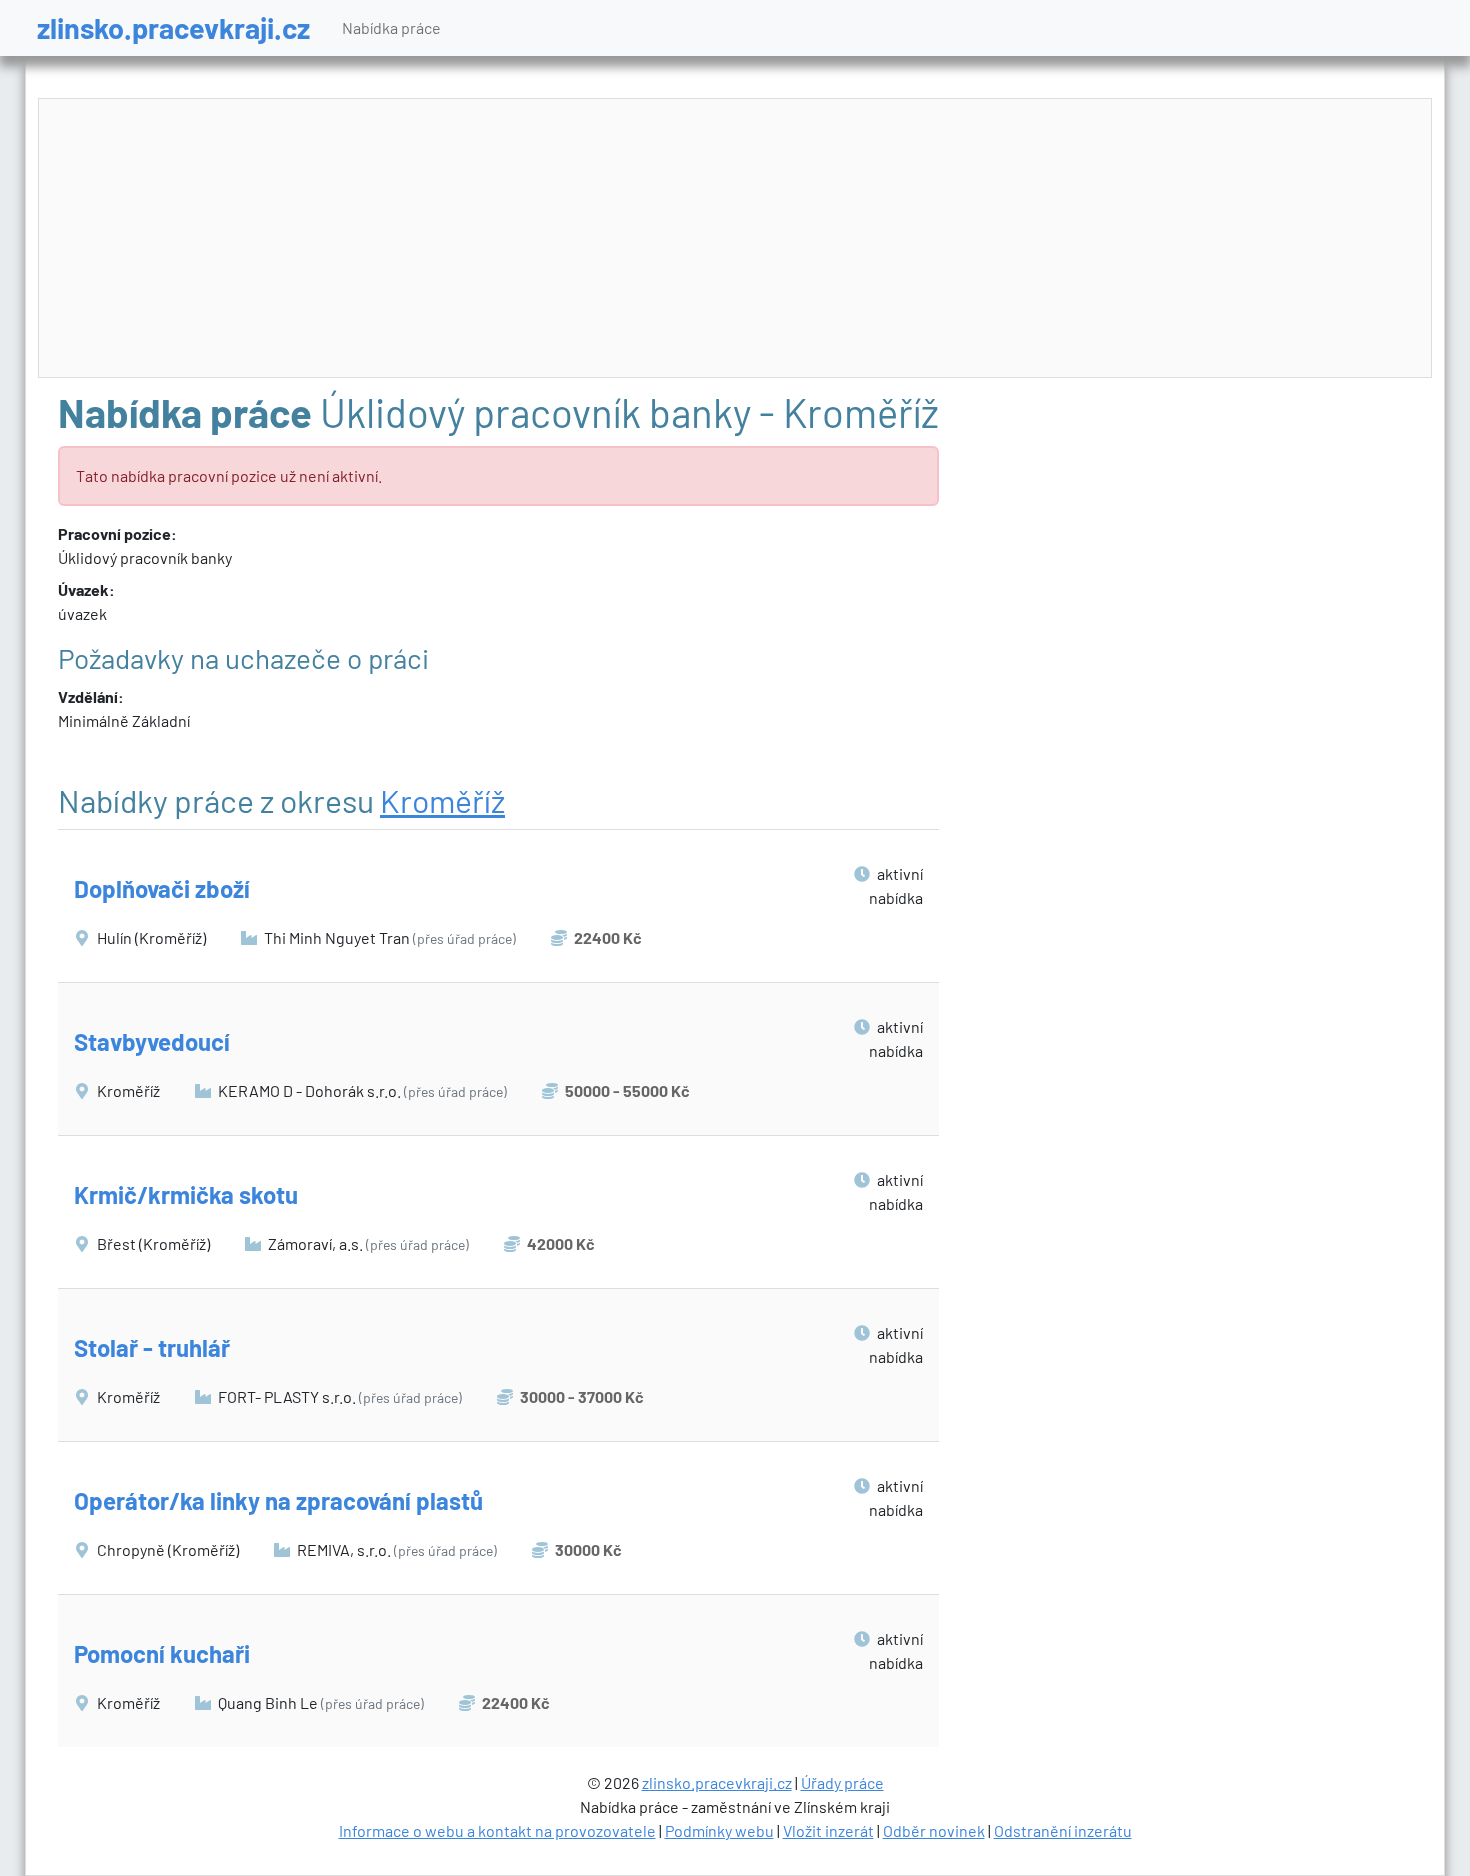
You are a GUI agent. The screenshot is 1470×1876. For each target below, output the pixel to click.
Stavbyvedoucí (152, 1041)
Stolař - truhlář (152, 1347)
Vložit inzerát (828, 1830)
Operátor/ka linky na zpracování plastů (278, 1500)
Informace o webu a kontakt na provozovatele (497, 1830)
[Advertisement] (735, 239)
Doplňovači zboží (162, 888)
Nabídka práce (391, 27)
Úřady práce (842, 1782)
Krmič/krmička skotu (186, 1194)
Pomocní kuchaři (162, 1653)
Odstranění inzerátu (1063, 1830)
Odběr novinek (934, 1830)
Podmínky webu (719, 1830)
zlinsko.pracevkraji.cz (173, 27)
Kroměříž (442, 800)
